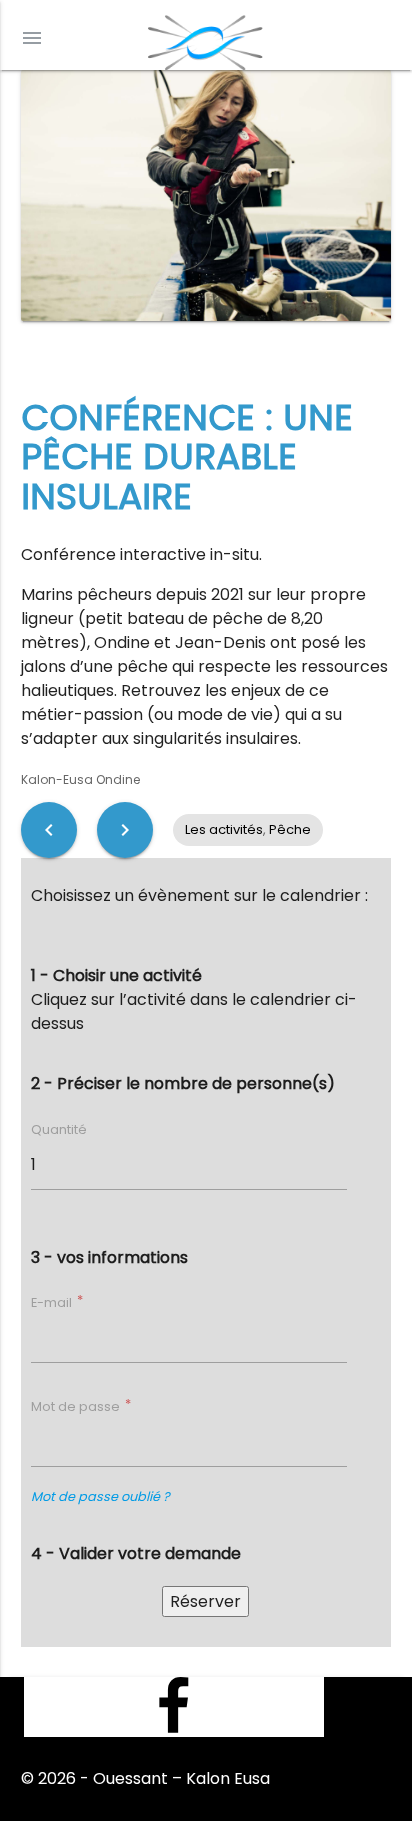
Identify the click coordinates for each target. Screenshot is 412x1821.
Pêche (290, 829)
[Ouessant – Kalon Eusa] (206, 37)
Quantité (59, 1129)
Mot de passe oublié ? (100, 1496)
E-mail (53, 1302)
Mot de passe (77, 1406)
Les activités (224, 829)
